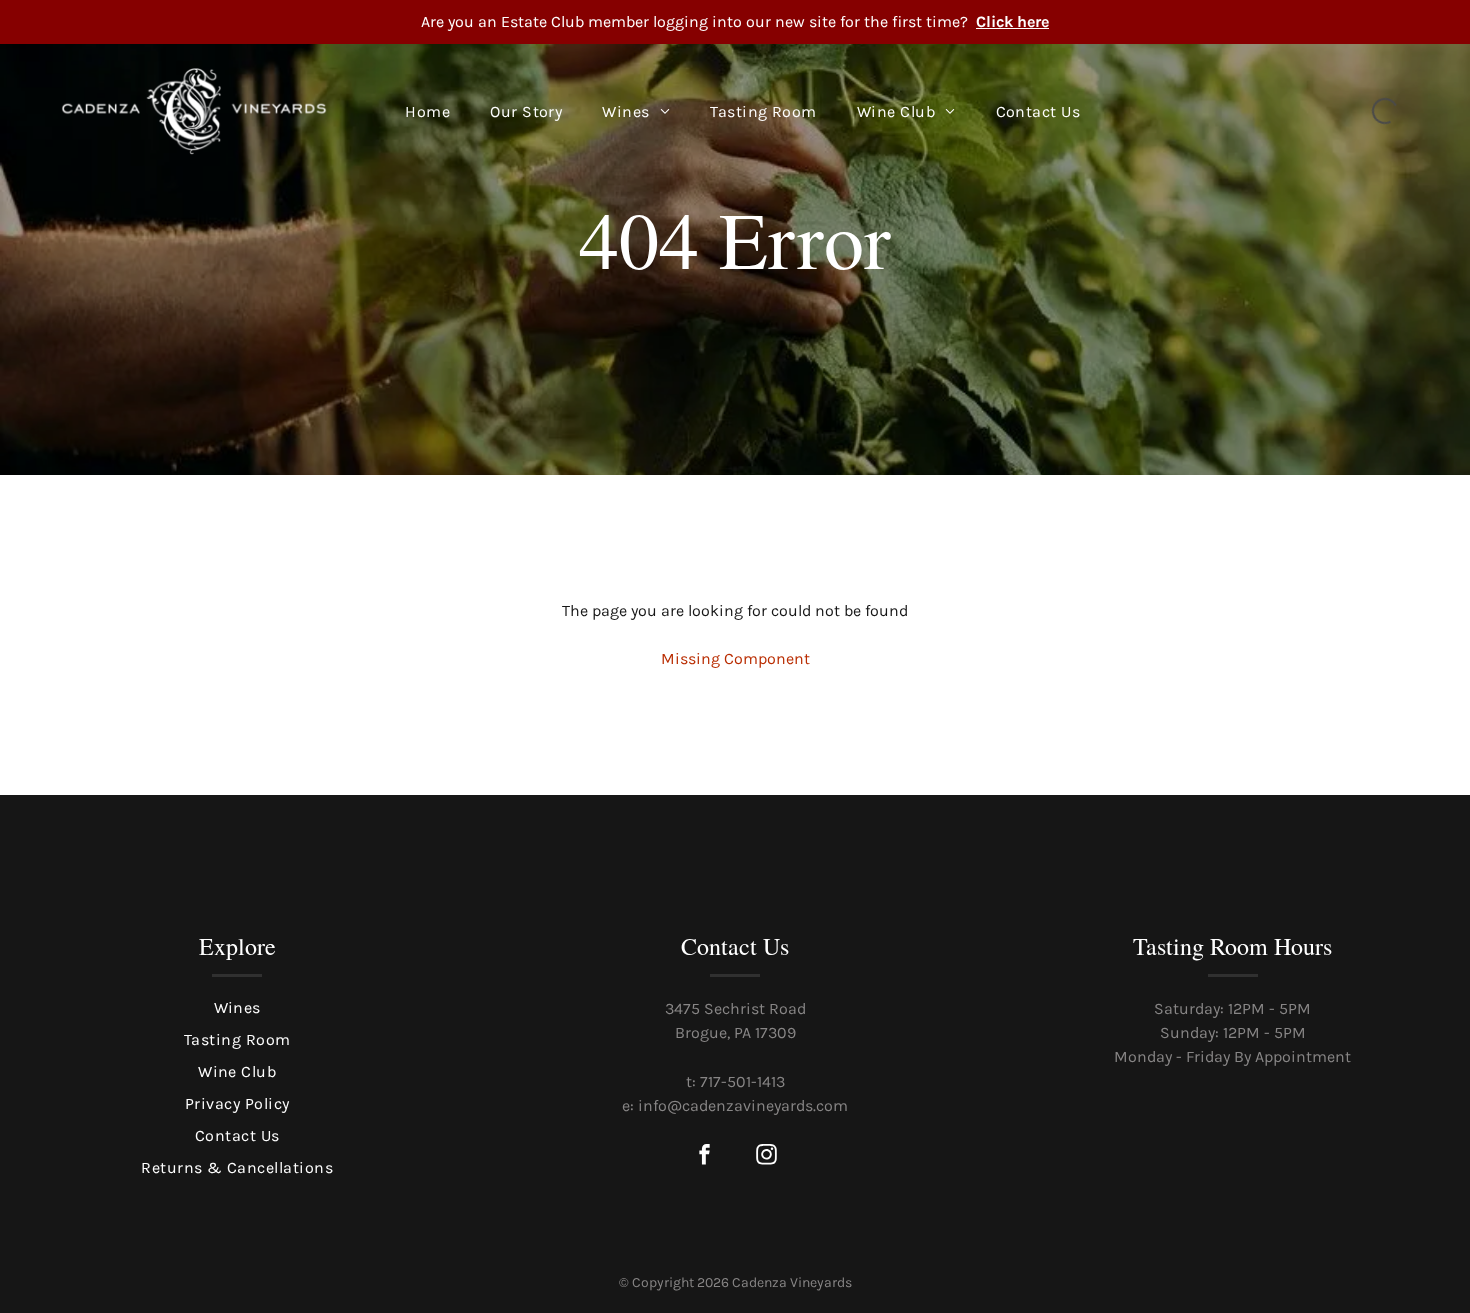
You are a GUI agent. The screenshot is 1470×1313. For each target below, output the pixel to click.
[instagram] (766, 1156)
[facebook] (704, 1156)
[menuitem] (427, 112)
